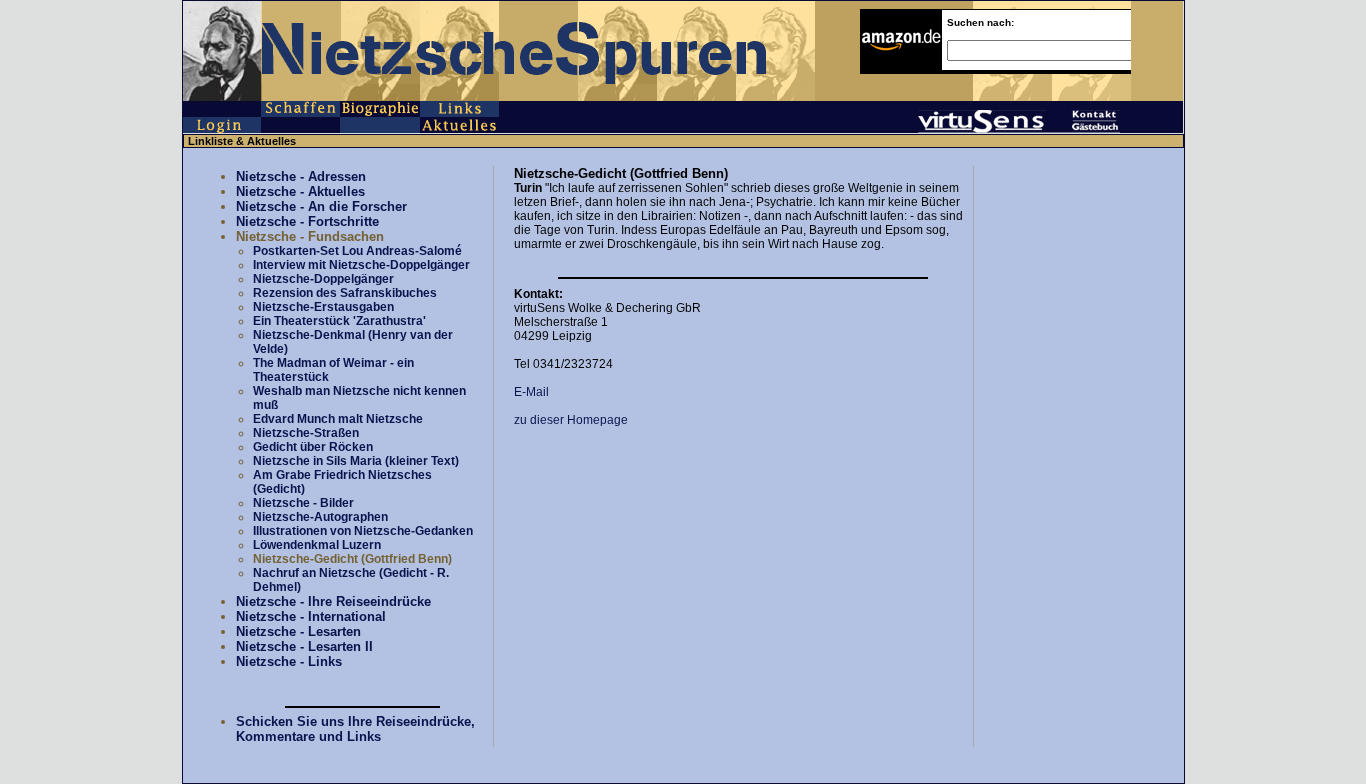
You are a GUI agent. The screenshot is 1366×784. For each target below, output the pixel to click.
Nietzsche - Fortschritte (307, 221)
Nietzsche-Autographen (320, 517)
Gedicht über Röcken (313, 447)
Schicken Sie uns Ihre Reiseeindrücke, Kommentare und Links (355, 729)
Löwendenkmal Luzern (317, 545)
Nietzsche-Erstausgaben (323, 307)
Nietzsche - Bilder (303, 503)
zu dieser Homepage (571, 420)
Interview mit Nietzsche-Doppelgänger (361, 265)
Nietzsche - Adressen (301, 176)
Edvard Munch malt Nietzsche (338, 419)
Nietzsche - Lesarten (298, 631)
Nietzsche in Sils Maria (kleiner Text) (356, 461)
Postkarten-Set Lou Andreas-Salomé (357, 251)
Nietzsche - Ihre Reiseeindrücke (333, 601)
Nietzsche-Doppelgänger (323, 279)
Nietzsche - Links (289, 661)
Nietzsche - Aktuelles (300, 191)
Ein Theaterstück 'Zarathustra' (339, 321)
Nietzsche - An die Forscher (321, 206)
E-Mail (531, 392)
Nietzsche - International (311, 616)
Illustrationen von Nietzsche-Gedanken (363, 531)
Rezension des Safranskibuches (345, 293)
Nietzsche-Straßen (306, 433)
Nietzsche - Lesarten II (304, 646)
